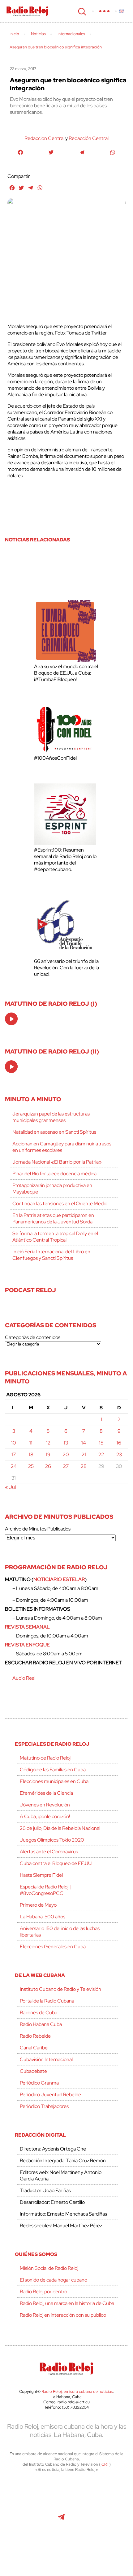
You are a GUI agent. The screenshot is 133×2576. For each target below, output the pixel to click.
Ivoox (103, 2520)
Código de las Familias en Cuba (53, 1770)
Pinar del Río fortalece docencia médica (54, 1174)
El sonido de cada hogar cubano (54, 2280)
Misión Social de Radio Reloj (49, 2268)
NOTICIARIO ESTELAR (59, 1579)
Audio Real (24, 1678)
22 (101, 1454)
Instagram (102, 2493)
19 (48, 1454)
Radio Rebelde (35, 2036)
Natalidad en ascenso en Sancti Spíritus (54, 1132)
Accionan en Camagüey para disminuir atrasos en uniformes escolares (62, 1147)
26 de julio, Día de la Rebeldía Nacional (60, 1828)
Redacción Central (89, 138)
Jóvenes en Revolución (45, 1805)
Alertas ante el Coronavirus (49, 1852)
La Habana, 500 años (43, 1917)
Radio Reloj (27, 11)
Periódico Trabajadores (44, 2106)
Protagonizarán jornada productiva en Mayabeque (52, 1189)
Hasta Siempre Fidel (41, 1875)
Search (81, 11)
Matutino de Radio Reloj (45, 1758)
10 (14, 1443)
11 (31, 1443)
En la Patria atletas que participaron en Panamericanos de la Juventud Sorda (53, 1218)
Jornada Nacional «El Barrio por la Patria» (57, 1162)
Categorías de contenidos (33, 1337)
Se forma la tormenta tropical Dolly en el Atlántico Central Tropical (55, 1237)
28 (84, 1466)
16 (119, 1443)
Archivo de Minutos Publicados (38, 1529)
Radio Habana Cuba (41, 2024)
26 (48, 1466)
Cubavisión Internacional (46, 2059)
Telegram (61, 2520)
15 (101, 1443)
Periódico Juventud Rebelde (50, 2095)
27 (66, 1466)
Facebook (61, 2493)
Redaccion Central (44, 138)
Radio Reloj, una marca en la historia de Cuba (67, 2303)
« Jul (10, 1487)
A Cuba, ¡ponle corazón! (45, 1816)
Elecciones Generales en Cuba (53, 1947)
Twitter (33, 2493)
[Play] (12, 1019)
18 (31, 1454)
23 (119, 1454)
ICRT (105, 2464)
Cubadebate (33, 2071)
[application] (11, 1019)
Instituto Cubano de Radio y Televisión (60, 1989)
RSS (66, 2547)
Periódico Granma (39, 2083)
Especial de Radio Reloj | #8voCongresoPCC (46, 1890)
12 (48, 1443)
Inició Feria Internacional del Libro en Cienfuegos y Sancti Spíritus (51, 1255)
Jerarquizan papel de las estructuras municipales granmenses (51, 1117)
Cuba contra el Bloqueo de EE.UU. (56, 1863)
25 (31, 1466)
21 (84, 1454)
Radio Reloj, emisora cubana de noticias (77, 2391)
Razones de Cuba (39, 2013)
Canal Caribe (34, 2048)
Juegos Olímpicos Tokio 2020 (52, 1840)
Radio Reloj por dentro (43, 2292)
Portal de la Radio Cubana (47, 2001)
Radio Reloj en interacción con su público (63, 2315)
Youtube (33, 2520)
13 (66, 1443)
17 (14, 1454)
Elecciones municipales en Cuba (54, 1781)
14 (84, 1443)
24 (14, 1466)
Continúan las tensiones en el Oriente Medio (60, 1204)
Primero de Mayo (38, 1905)
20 (66, 1454)
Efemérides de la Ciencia (46, 1793)
